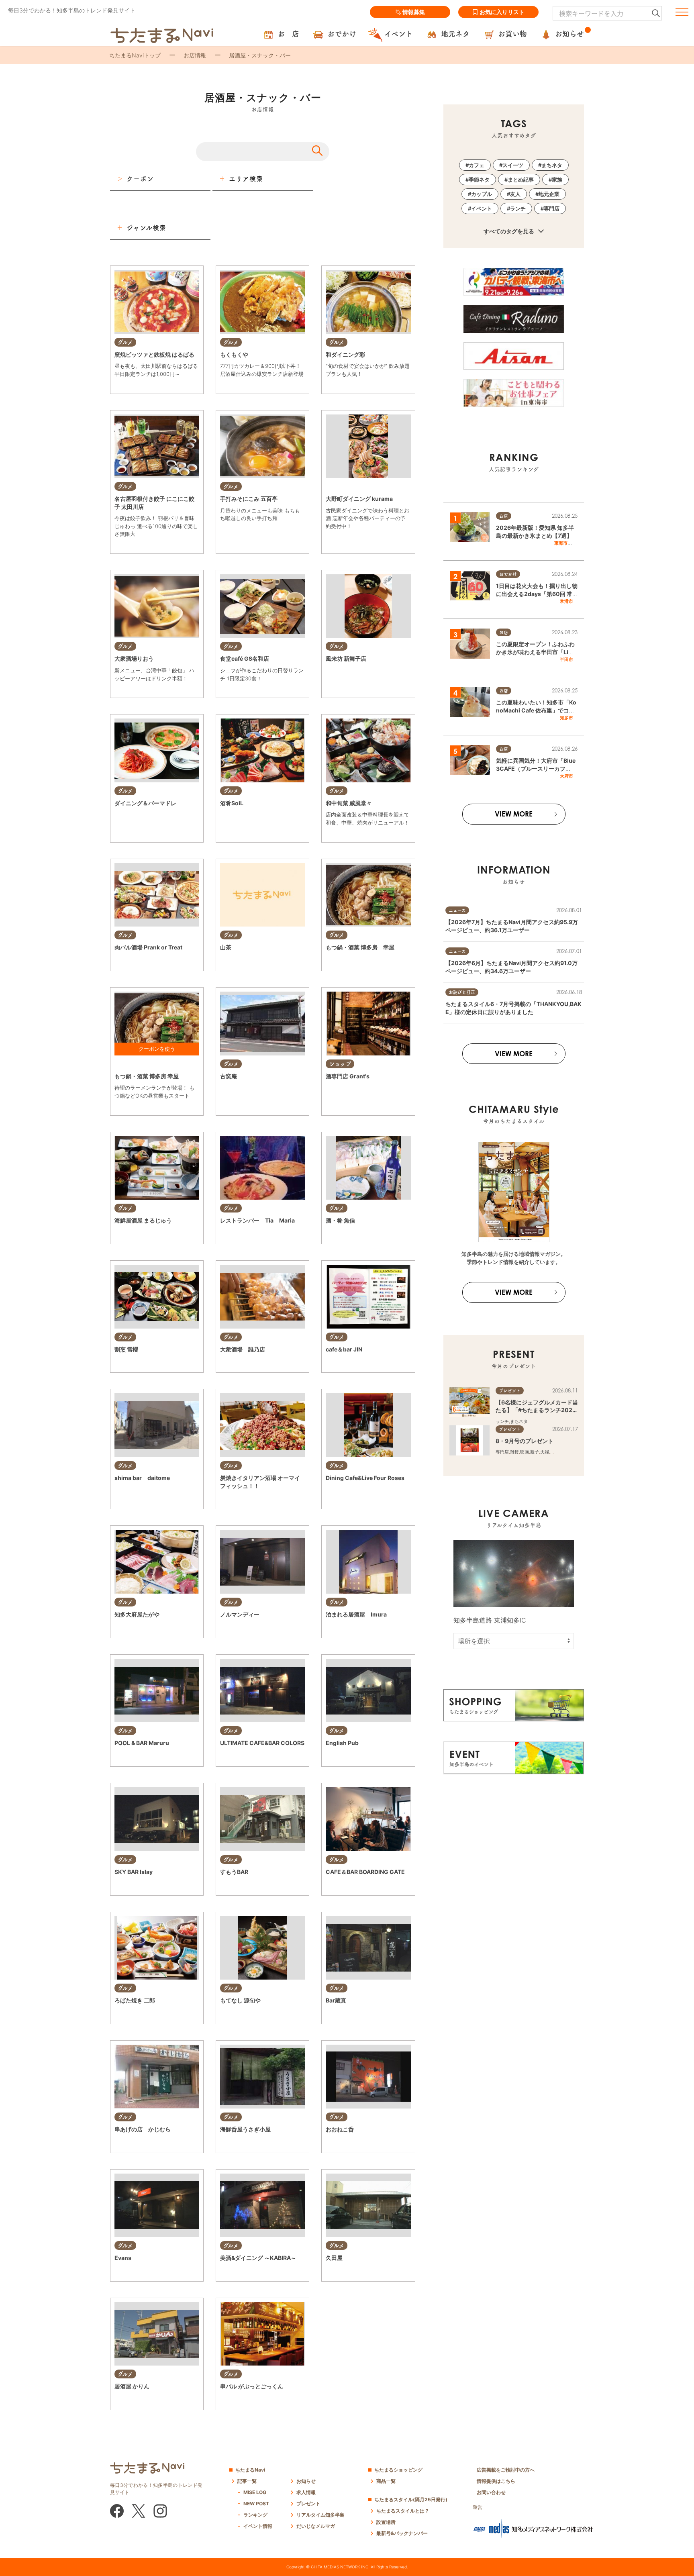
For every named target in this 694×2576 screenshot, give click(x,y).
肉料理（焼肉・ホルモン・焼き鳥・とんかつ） (161, 963)
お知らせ (306, 2481)
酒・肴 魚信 (340, 1220)
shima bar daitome (142, 1478)
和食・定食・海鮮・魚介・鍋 (354, 385)
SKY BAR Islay (134, 1872)
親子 (535, 1452)
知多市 (566, 718)
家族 (557, 180)
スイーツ (513, 165)
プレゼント (308, 2504)
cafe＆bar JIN (344, 1349)
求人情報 (306, 2492)
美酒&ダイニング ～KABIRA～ (258, 2258)
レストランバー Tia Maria (257, 1220)
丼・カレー (231, 385)
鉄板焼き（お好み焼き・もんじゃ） (150, 385)
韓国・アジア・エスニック (247, 963)
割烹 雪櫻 (126, 1349)
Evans (123, 2258)
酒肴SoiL (232, 803)
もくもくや (234, 354)
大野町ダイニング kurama (359, 499)
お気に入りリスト (502, 12)
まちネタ (552, 165)
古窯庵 (229, 1076)
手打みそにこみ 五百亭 (249, 499)
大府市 (566, 776)
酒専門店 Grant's (348, 1076)
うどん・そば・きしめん (244, 1091)
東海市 (561, 543)
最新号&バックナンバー (402, 2533)
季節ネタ (479, 180)
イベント (482, 208)
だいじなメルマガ (316, 2526)
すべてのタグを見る (509, 231)
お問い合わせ (491, 2492)
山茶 (226, 947)
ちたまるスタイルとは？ (403, 2511)
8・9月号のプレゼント (525, 1441)
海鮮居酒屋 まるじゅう (143, 1220)
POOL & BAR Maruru (142, 1743)
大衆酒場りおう (134, 658)
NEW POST (256, 2504)
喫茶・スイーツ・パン (242, 1758)
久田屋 (334, 2258)
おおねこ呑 (340, 2129)
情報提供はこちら (496, 2481)
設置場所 (386, 2522)
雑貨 (514, 1452)
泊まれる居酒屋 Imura (356, 1614)
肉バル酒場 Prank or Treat (148, 947)
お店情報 (195, 55)
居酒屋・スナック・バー (268, 385)
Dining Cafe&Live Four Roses (365, 1478)
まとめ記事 (521, 180)
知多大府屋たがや (137, 1614)
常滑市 (566, 601)
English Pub (342, 1743)
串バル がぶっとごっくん (252, 2386)
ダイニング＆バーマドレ (145, 803)
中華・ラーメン (130, 545)
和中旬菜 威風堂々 (349, 803)
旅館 (380, 1630)
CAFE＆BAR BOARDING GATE (365, 1872)
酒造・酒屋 (337, 1091)
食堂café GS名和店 (245, 658)
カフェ (477, 165)
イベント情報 (258, 2526)
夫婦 (545, 1452)
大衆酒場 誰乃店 (243, 1349)
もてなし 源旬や (240, 2000)
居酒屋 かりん (132, 2386)
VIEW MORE (514, 814)
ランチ (518, 208)
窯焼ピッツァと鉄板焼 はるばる (154, 354)
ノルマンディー (240, 1614)
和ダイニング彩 (345, 354)
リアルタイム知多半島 (320, 2515)
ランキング (255, 2515)
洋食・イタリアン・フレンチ (354, 537)
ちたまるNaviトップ (135, 55)
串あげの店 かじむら (143, 2129)
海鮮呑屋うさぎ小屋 (245, 2129)
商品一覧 (386, 2481)
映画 (525, 1452)
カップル (482, 194)
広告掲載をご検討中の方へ (506, 2470)
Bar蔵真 (336, 2000)
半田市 (566, 659)
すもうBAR (234, 1872)
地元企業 (549, 194)
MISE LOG (255, 2492)
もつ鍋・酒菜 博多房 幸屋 (360, 947)
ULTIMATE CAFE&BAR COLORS (262, 1743)
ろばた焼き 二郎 (135, 2000)
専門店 (552, 208)
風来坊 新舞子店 (346, 658)
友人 (515, 194)
